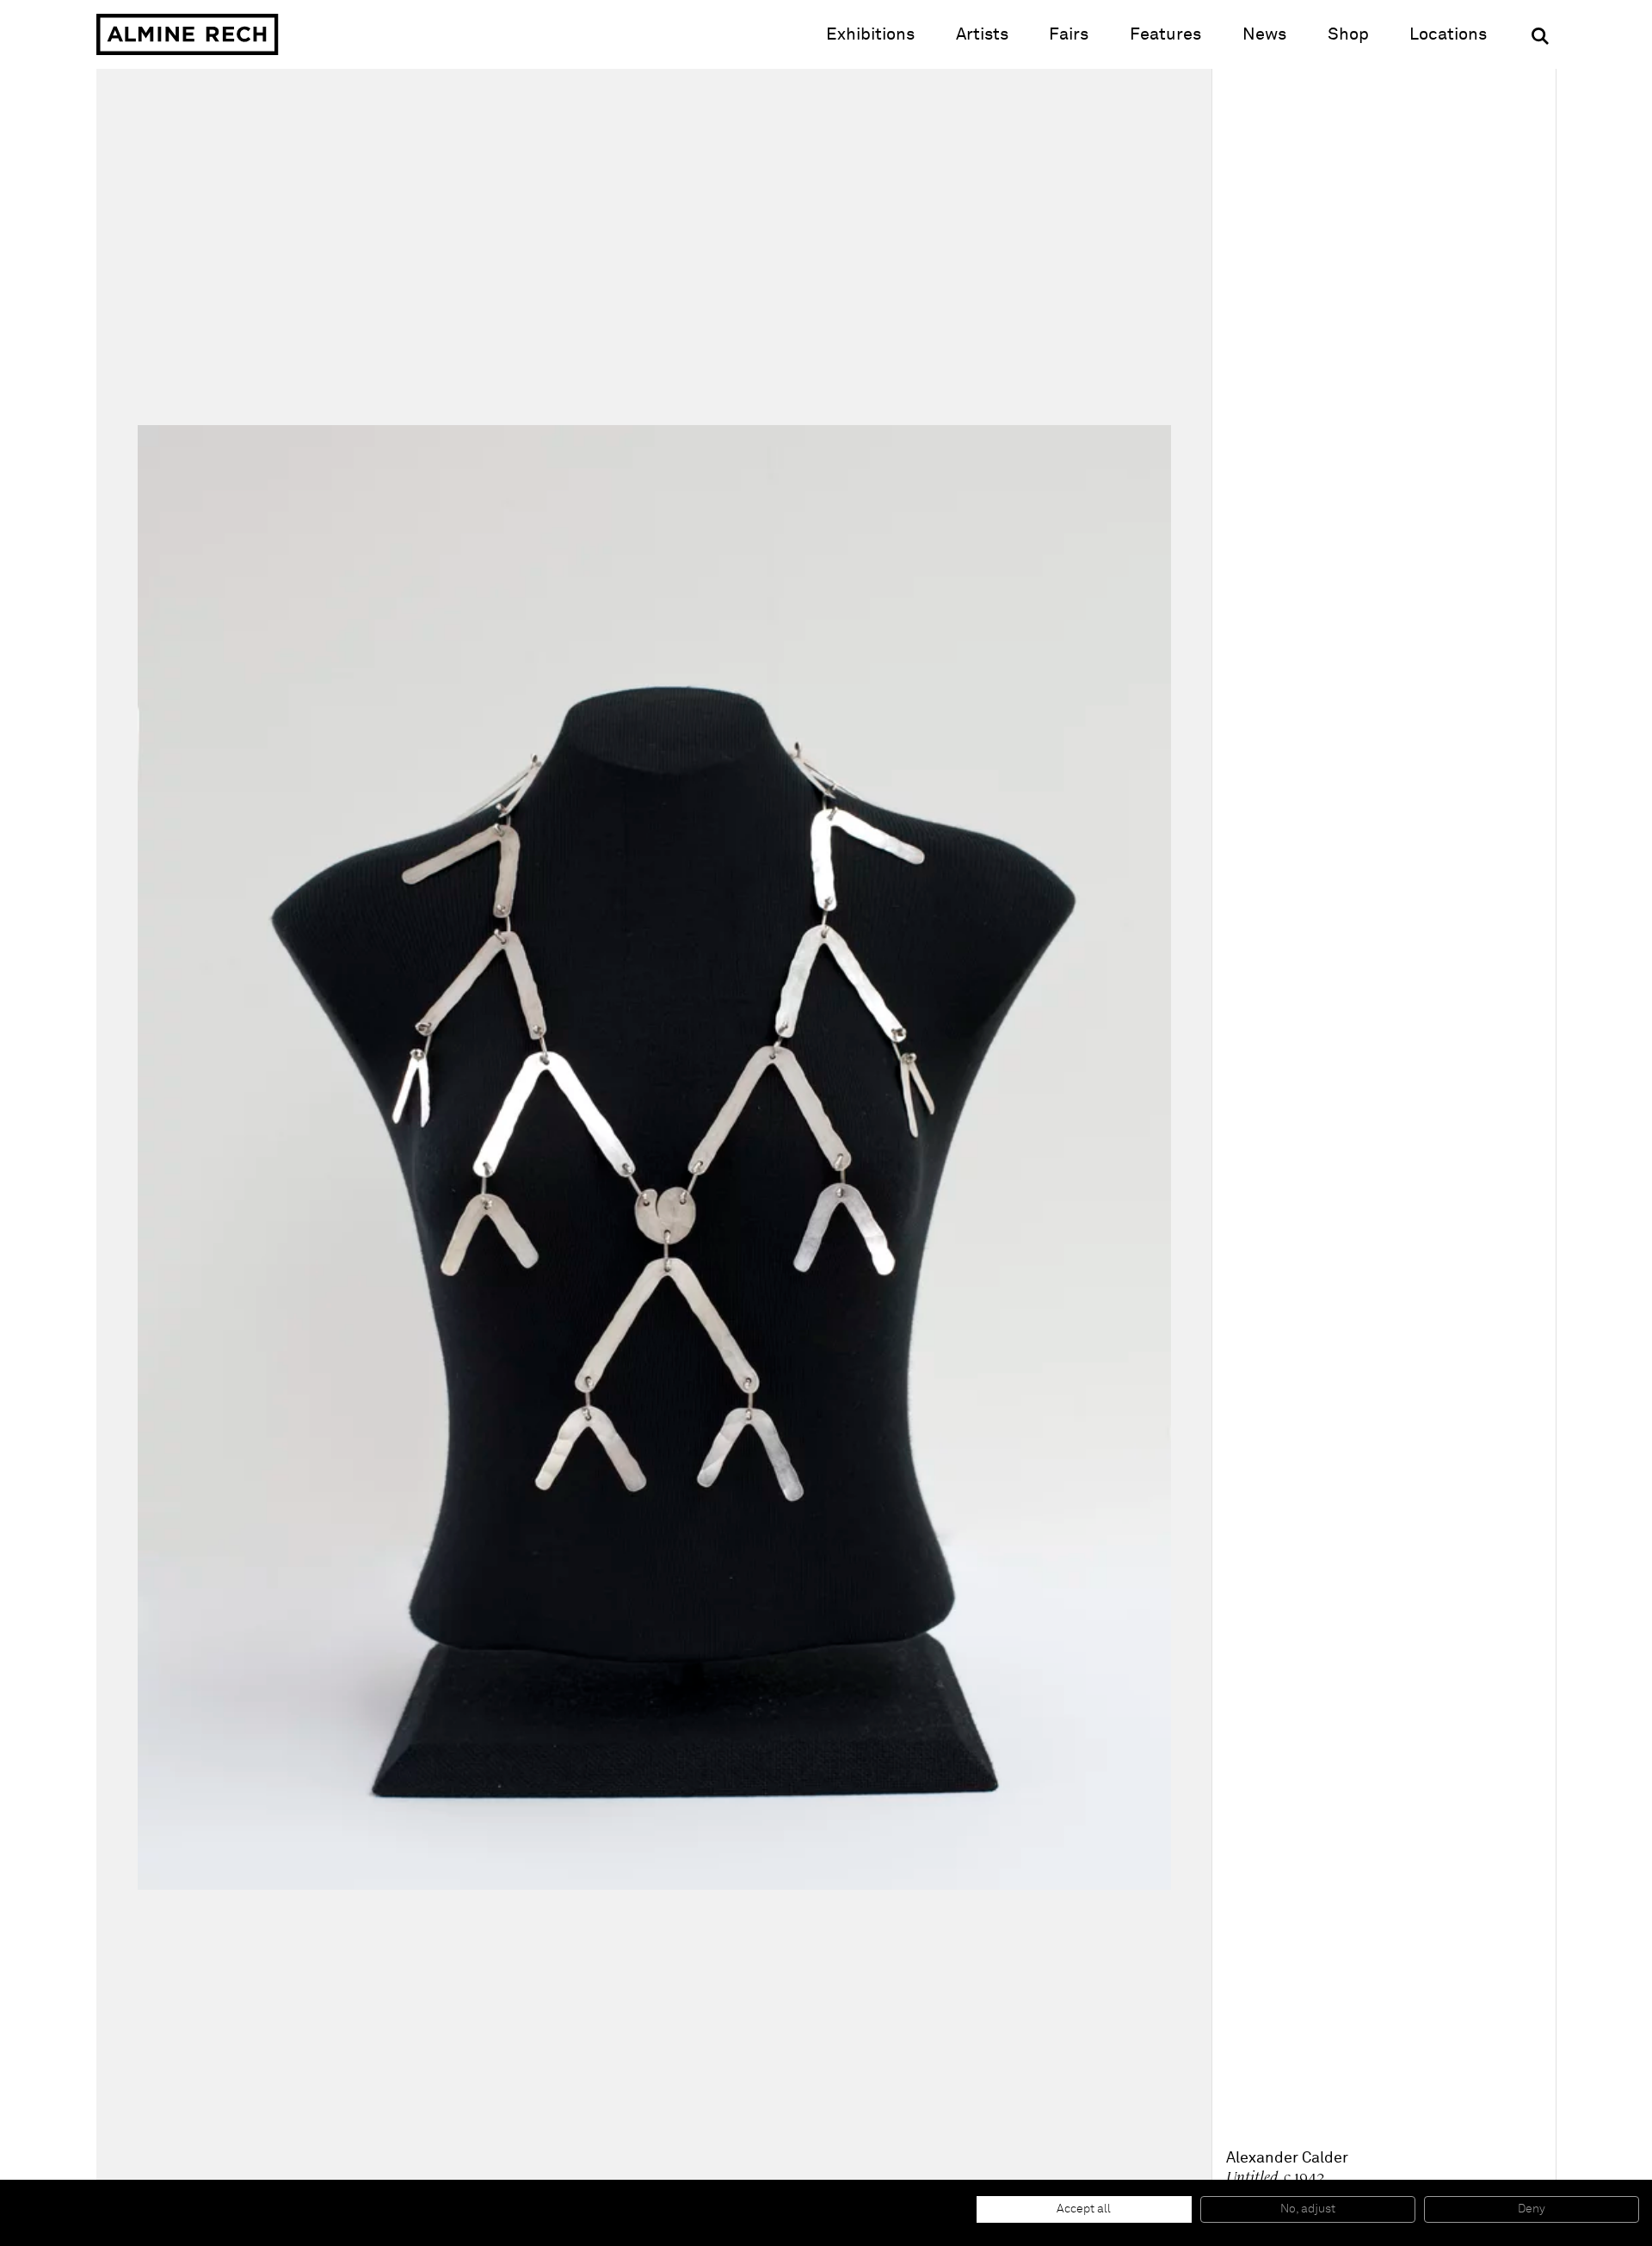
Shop (1348, 34)
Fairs (1069, 34)
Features (1165, 34)
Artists (982, 34)
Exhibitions (870, 34)
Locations (1448, 34)
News (1264, 34)
